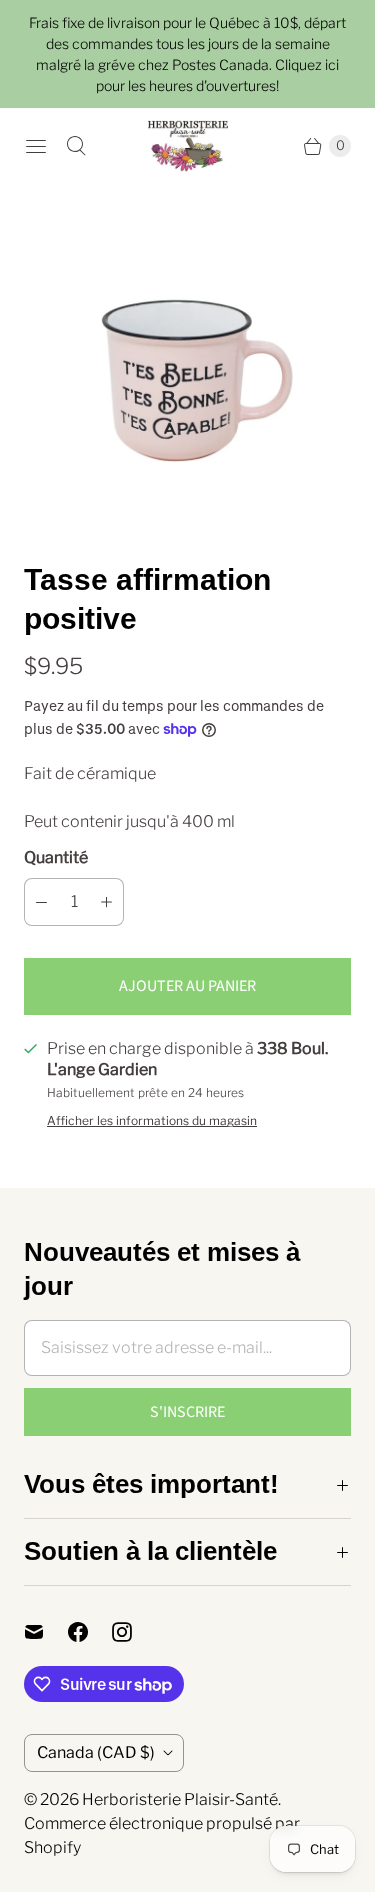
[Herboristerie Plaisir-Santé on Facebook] (90, 1632)
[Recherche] (76, 146)
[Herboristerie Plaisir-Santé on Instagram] (134, 1632)
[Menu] (36, 146)
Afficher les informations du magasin (152, 1121)
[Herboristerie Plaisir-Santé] (188, 146)
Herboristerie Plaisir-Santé (180, 1799)
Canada (96, 1752)
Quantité (56, 857)
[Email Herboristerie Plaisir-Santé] (46, 1632)
